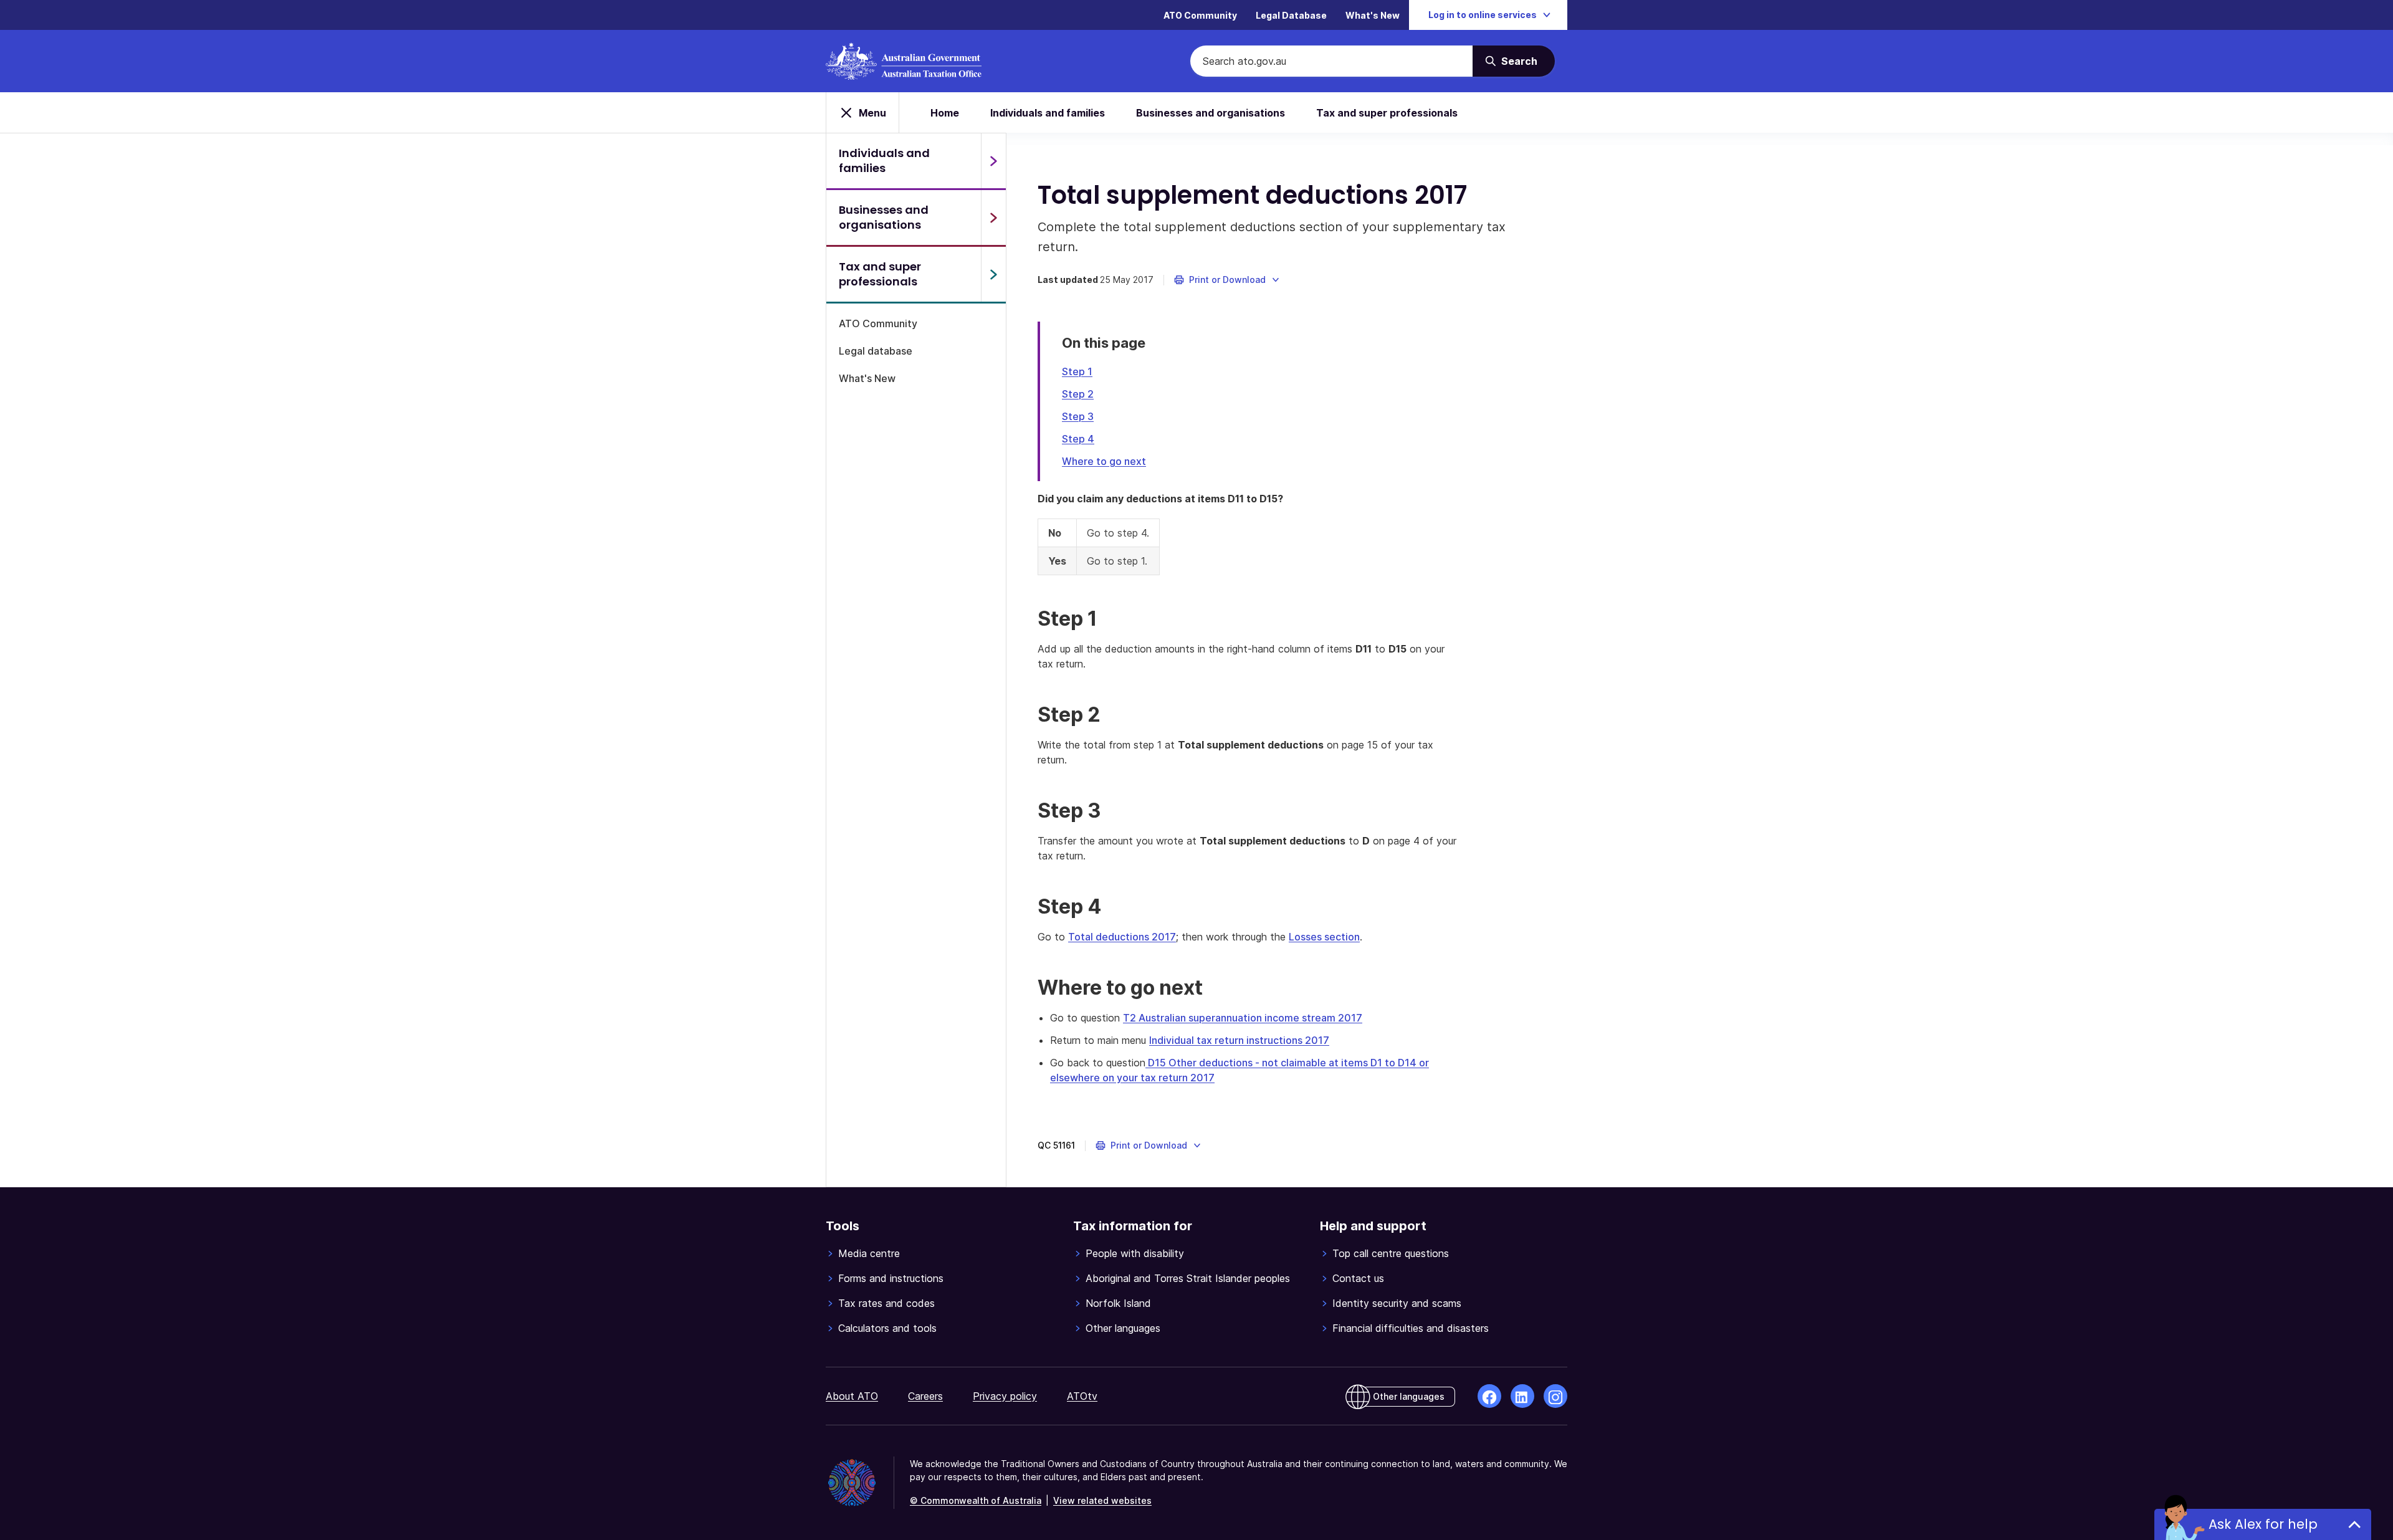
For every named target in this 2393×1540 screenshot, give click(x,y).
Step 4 (1078, 439)
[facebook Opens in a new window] (1489, 1396)
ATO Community (1200, 15)
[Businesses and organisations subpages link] (993, 218)
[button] (1227, 280)
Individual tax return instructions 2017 (1239, 1040)
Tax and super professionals (1387, 113)
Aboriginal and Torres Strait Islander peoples (1188, 1278)
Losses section (1324, 937)
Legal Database (1291, 15)
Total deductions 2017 (1122, 937)
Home (945, 113)
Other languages (1123, 1328)
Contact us (1358, 1278)
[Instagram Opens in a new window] (1555, 1396)
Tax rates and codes (886, 1303)
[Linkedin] (1522, 1396)
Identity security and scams (1397, 1303)
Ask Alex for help (2263, 1524)
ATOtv (1082, 1396)
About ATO (852, 1396)
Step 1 (1077, 371)
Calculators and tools (887, 1328)
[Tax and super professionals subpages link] (993, 274)
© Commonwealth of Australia (976, 1500)
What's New (1373, 15)
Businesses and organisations (1211, 113)
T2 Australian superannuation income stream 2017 (1243, 1018)
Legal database (876, 351)
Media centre (869, 1253)
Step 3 (1078, 416)
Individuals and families (1048, 113)
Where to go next (1104, 461)
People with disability (1135, 1253)
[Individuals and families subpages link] (993, 161)
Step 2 (1078, 394)
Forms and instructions (891, 1278)
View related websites (1102, 1500)
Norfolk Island (1118, 1303)
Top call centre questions (1391, 1253)
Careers (925, 1396)
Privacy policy (1005, 1396)
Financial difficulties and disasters (1411, 1328)
